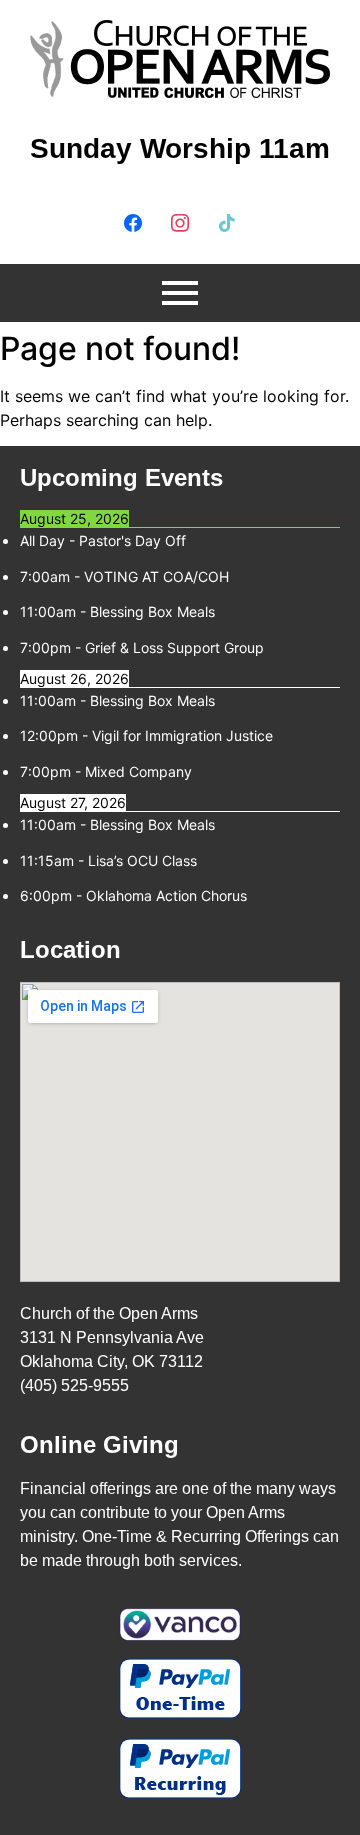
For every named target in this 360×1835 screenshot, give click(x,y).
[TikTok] (227, 221)
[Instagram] (180, 221)
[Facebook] (133, 221)
